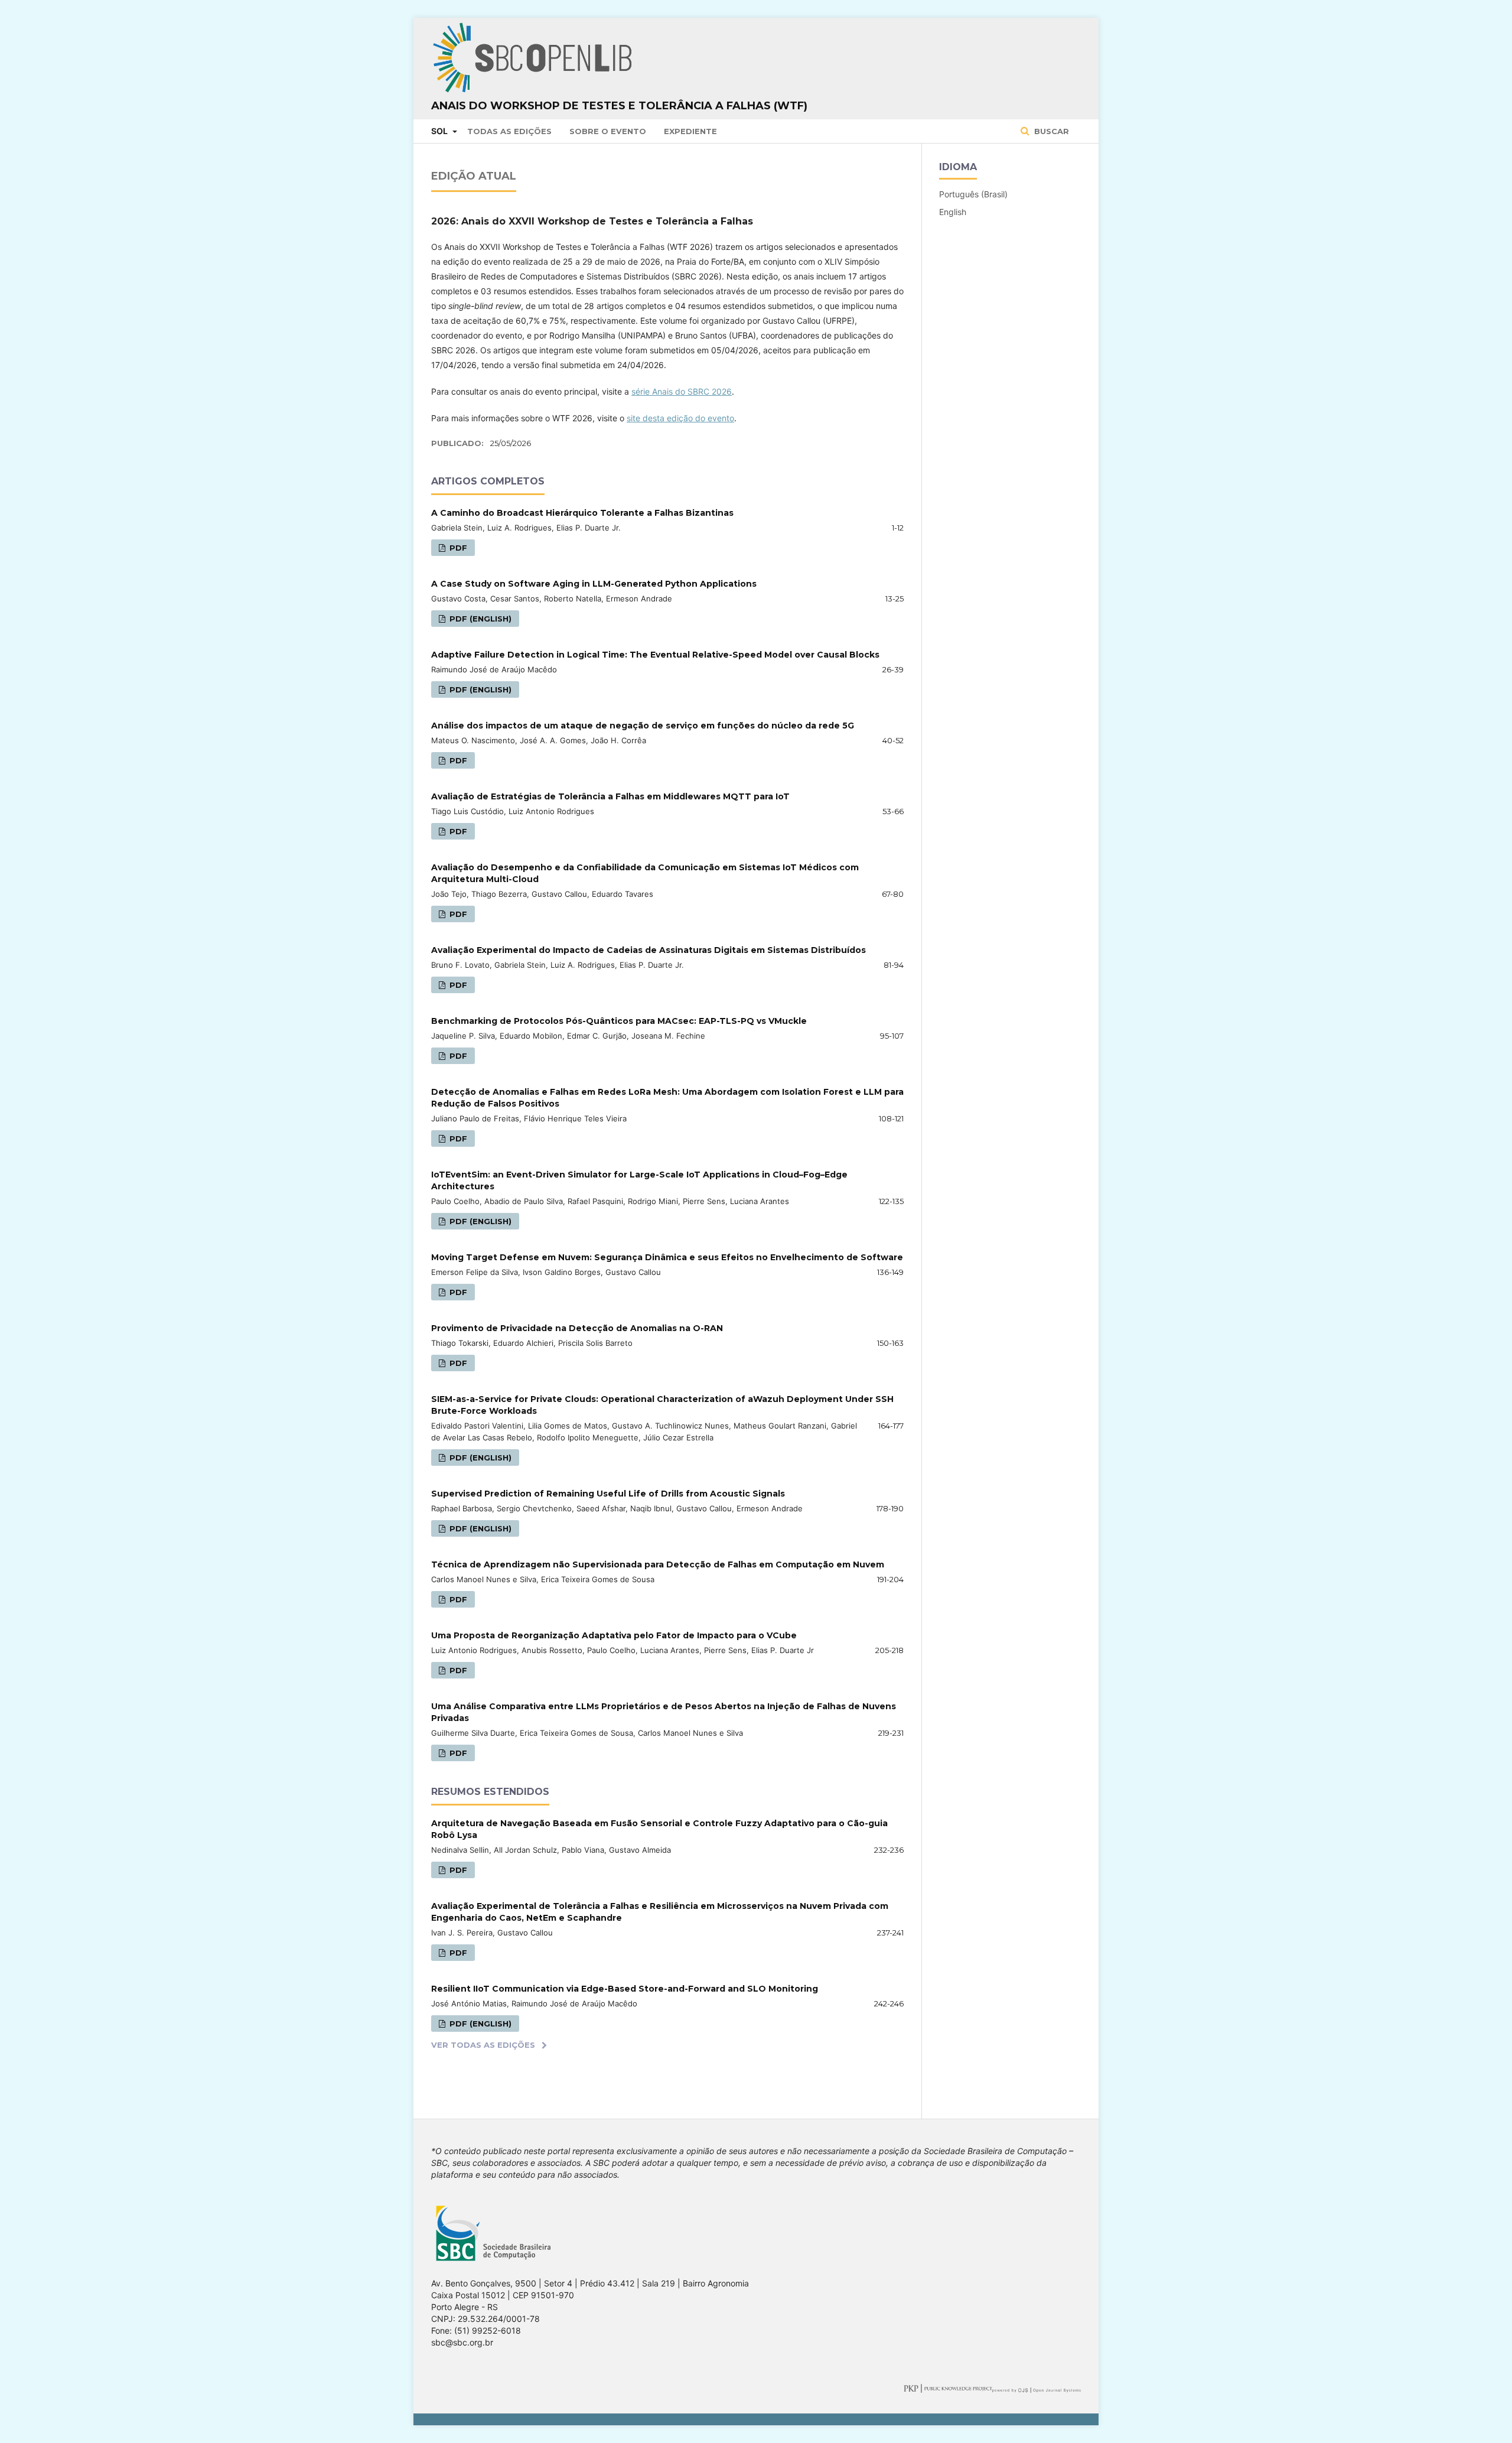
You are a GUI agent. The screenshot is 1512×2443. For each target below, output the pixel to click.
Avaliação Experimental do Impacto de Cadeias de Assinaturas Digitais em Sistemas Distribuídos (649, 950)
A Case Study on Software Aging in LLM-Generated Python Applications (594, 584)
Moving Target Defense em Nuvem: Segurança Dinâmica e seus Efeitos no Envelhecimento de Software (667, 1257)
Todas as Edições (509, 131)
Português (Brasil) (973, 194)
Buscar (1050, 131)
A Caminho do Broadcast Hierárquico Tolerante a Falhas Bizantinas (582, 513)
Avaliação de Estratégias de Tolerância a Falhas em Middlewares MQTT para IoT (610, 796)
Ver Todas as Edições (483, 2045)
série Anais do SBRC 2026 (682, 391)
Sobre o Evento (608, 131)
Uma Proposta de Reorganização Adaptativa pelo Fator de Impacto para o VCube (614, 1635)
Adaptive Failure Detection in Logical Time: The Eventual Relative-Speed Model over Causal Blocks (655, 655)
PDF (457, 548)
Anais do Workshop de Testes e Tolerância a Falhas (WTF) (619, 106)
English (953, 212)
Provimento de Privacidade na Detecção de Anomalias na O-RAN (577, 1328)
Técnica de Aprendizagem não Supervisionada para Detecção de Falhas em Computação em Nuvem (658, 1564)
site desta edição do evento (680, 418)
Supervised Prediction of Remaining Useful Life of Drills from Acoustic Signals (608, 1494)
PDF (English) (479, 619)
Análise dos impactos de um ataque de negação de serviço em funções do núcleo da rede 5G (643, 726)
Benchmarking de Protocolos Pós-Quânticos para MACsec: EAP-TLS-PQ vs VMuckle (619, 1021)
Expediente (690, 131)
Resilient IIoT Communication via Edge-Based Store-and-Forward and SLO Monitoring (625, 1989)
